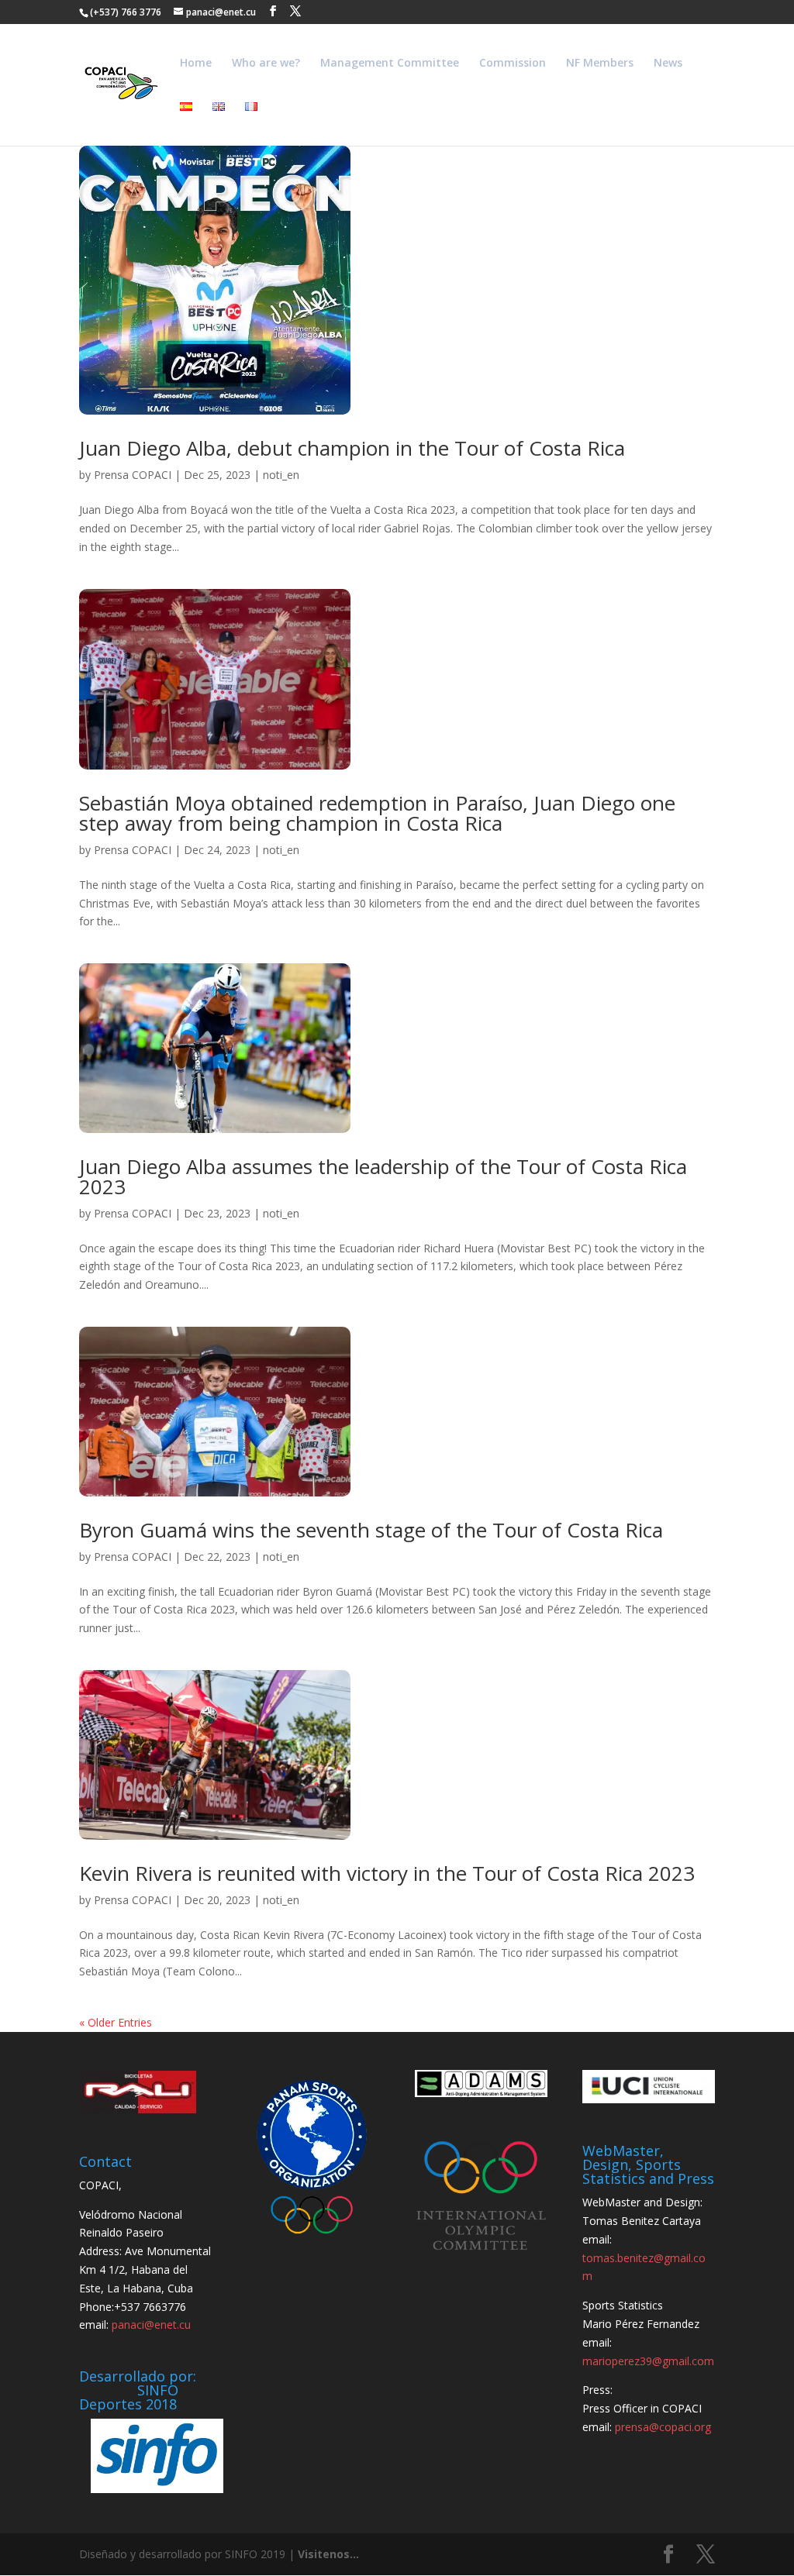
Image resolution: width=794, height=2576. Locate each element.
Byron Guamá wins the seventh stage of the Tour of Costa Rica (371, 1530)
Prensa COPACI (133, 475)
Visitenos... (328, 2554)
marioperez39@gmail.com (648, 2361)
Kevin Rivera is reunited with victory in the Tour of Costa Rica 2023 (387, 1873)
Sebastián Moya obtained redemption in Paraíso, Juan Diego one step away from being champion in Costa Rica (377, 813)
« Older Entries (116, 2022)
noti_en (281, 475)
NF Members (600, 64)
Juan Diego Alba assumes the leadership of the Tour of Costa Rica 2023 (383, 1176)
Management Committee (390, 64)
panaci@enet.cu (151, 2325)
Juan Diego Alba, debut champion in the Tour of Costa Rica (352, 448)
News (668, 64)
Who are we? (266, 64)
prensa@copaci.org (663, 2427)
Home (196, 64)
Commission (513, 64)
